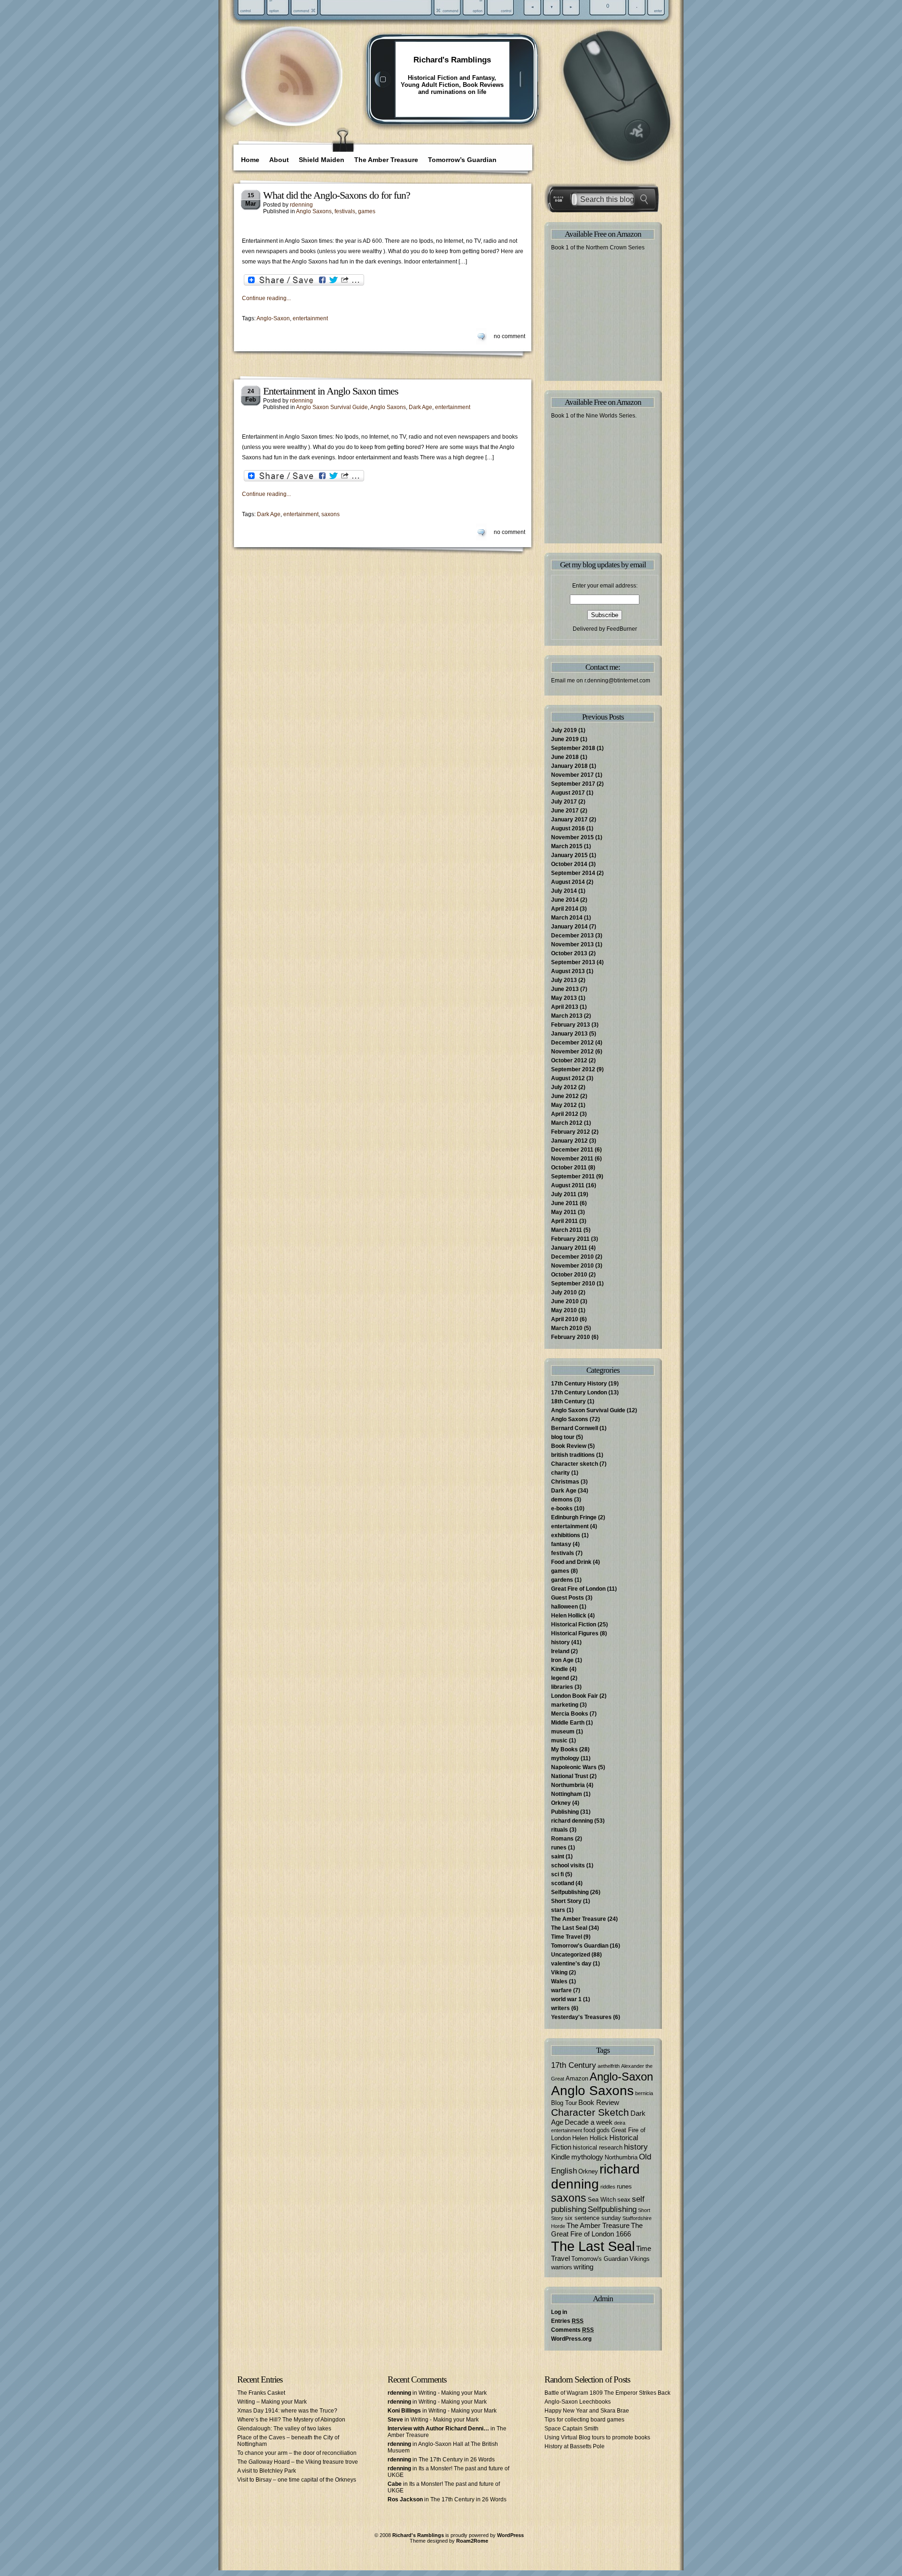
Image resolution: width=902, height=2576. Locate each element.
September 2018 (573, 748)
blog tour (563, 1437)
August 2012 (568, 1078)
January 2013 (569, 1034)
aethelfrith (609, 2066)
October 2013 (569, 953)
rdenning (301, 205)
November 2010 (572, 1266)
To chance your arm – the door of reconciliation (297, 2453)
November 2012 (572, 1052)
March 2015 (567, 846)
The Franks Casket (261, 2393)
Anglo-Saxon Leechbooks (578, 2402)
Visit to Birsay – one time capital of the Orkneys (297, 2480)
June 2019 (565, 739)
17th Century (574, 2065)
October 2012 (569, 1060)
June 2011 (565, 1203)
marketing (565, 1705)
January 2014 (569, 927)
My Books (564, 1749)
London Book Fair (575, 1696)
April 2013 (565, 1007)
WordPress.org (571, 2339)
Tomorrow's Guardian (580, 1946)
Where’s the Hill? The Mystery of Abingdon (291, 2420)
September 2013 (573, 962)
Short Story (566, 1901)
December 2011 (572, 1150)
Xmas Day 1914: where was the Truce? (287, 2411)
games (367, 211)
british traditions (573, 1455)
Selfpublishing (570, 1892)
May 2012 (564, 1105)
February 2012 (571, 1132)
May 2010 (564, 1310)
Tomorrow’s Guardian (462, 160)
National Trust (570, 1776)
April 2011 (564, 1221)
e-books (562, 1508)
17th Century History (579, 1384)
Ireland (560, 1651)
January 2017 (569, 820)
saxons (330, 514)
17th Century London (579, 1392)
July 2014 (564, 891)
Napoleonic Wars (574, 1767)
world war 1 (566, 1999)
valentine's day (571, 1964)
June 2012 (565, 1096)
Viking (559, 1973)
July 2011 (564, 1194)
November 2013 (572, 944)
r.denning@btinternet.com (617, 681)
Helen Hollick (569, 1616)
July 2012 (564, 1087)
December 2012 (572, 1043)
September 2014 (573, 873)
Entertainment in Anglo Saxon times (331, 391)
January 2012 (569, 1141)
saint (558, 1857)
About (279, 160)
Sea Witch (602, 2200)
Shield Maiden (322, 160)
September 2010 (573, 1284)
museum (563, 1732)
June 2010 (565, 1301)
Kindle (560, 1669)
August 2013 (568, 971)
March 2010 (567, 1328)
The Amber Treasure (386, 160)
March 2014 (567, 918)
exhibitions (566, 1535)
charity (560, 1473)
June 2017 (565, 811)
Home (250, 160)
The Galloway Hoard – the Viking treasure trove (298, 2462)
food (589, 2130)
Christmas (565, 1482)
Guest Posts (568, 1598)
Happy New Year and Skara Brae (587, 2411)
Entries (567, 2321)
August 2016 (568, 828)
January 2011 (569, 1248)
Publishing (565, 1812)
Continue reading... (266, 298)
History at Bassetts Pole (575, 2446)
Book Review (569, 1446)
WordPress (510, 2535)
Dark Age (420, 407)
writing (583, 2267)
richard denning (572, 1821)
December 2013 (572, 936)
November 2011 (572, 1159)
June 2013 (565, 989)
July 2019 (564, 730)
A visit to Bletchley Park (267, 2471)
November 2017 (572, 775)
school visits (568, 1865)
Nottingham (567, 1794)
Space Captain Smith (572, 2429)
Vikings (640, 2259)
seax (624, 2200)
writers (560, 2008)
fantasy (561, 1544)
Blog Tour (564, 2103)
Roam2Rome (472, 2541)
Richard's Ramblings (452, 60)
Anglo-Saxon (273, 318)
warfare (561, 1990)
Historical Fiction (574, 1625)
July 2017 (564, 802)
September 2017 (573, 784)
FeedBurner (622, 629)
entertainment (310, 318)
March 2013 (567, 1016)
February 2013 (571, 1025)
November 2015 (572, 837)
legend (560, 1678)
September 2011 (573, 1176)
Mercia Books (570, 1714)
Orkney (561, 1803)
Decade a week (589, 2122)
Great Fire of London (578, 1589)
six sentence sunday (593, 2218)
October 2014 (569, 864)
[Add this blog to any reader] (296, 96)
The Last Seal (569, 1928)
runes (559, 1848)
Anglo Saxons (314, 211)
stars (558, 1910)
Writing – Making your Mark (272, 2402)
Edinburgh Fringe (574, 1517)
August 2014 (568, 882)
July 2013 (564, 980)
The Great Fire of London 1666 (597, 2230)
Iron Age (562, 1660)
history (560, 1642)
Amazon (577, 2078)
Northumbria (568, 1785)
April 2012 (565, 1114)
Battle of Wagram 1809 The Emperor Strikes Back (607, 2393)
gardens (562, 1580)
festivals (345, 211)
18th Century (568, 1401)
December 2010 (572, 1257)
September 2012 (573, 1069)
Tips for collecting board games (584, 2420)
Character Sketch (590, 2112)
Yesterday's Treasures (581, 2017)
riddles (608, 2187)
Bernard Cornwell (575, 1428)
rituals (560, 1830)
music (559, 1741)
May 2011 (564, 1212)
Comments (572, 2330)
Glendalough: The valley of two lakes (284, 2429)
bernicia (644, 2093)
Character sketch (575, 1464)
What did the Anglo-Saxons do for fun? (337, 195)
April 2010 (565, 1319)
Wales (559, 1981)
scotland (563, 1883)
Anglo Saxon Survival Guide (332, 407)
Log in (559, 2312)
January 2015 (569, 855)
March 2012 (567, 1123)
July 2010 (564, 1292)
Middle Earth (568, 1723)
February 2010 (571, 1337)
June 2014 (565, 900)
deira (620, 2123)
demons (562, 1500)
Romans (562, 1839)
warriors (562, 2267)
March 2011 (567, 1230)
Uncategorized (571, 1955)
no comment (509, 336)
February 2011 (570, 1239)
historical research (598, 2147)
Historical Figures (575, 1633)
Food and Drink (571, 1562)
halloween (564, 1607)
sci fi (557, 1874)
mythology (565, 1758)
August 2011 (568, 1185)
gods (603, 2130)
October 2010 (569, 1275)
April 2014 (565, 909)
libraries (562, 1687)
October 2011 (569, 1168)
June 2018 (565, 757)
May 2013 (564, 998)
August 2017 (568, 793)
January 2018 (569, 766)
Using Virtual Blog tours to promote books (597, 2437)
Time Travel (567, 1937)
